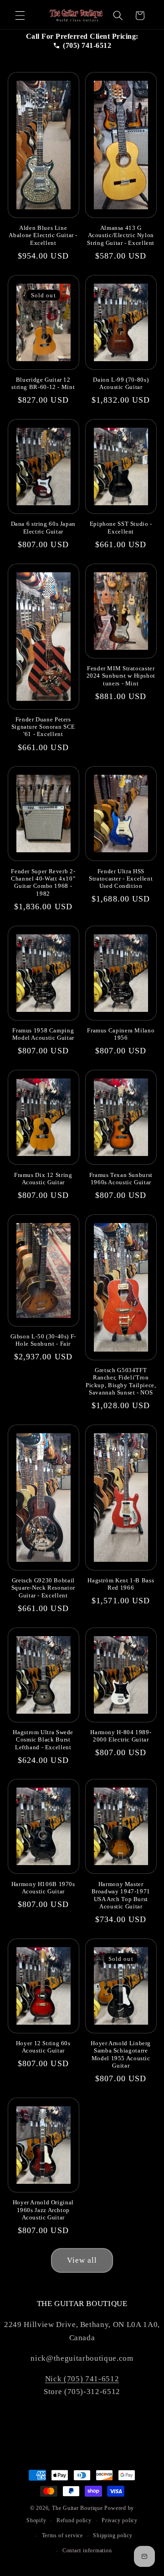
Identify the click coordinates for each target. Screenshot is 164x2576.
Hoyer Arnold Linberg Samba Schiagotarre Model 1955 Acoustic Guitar (121, 2055)
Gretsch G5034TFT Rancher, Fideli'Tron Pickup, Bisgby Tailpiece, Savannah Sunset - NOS (121, 1381)
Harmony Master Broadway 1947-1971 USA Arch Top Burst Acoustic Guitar (121, 1895)
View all (82, 2260)
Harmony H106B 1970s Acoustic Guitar (43, 1888)
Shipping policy (113, 2535)
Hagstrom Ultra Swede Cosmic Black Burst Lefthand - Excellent (43, 1740)
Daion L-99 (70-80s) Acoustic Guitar (121, 384)
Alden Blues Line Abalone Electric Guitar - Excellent (43, 236)
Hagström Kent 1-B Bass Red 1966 (121, 1584)
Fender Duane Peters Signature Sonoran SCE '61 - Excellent (43, 727)
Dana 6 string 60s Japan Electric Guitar (44, 528)
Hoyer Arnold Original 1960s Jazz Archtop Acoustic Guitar (43, 2210)
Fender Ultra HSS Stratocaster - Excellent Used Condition (121, 879)
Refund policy (74, 2520)
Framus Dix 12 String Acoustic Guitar (43, 1179)
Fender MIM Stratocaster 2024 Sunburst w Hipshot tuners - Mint (121, 676)
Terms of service (62, 2535)
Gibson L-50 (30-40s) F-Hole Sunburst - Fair (44, 1340)
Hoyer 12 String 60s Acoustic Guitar (43, 2047)
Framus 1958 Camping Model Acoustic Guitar (43, 1034)
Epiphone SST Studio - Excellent (121, 528)
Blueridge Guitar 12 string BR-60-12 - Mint (43, 384)
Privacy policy (120, 2520)
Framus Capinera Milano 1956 (121, 1034)
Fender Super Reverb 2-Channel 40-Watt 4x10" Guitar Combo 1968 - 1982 (43, 883)
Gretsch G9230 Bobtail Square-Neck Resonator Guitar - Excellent (43, 1588)
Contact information (87, 2550)
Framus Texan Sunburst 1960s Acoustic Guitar (121, 1179)
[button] (20, 16)
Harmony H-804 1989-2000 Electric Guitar (121, 1736)
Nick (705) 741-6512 (82, 2379)
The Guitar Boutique (77, 2508)
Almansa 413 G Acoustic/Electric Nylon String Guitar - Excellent (121, 236)
